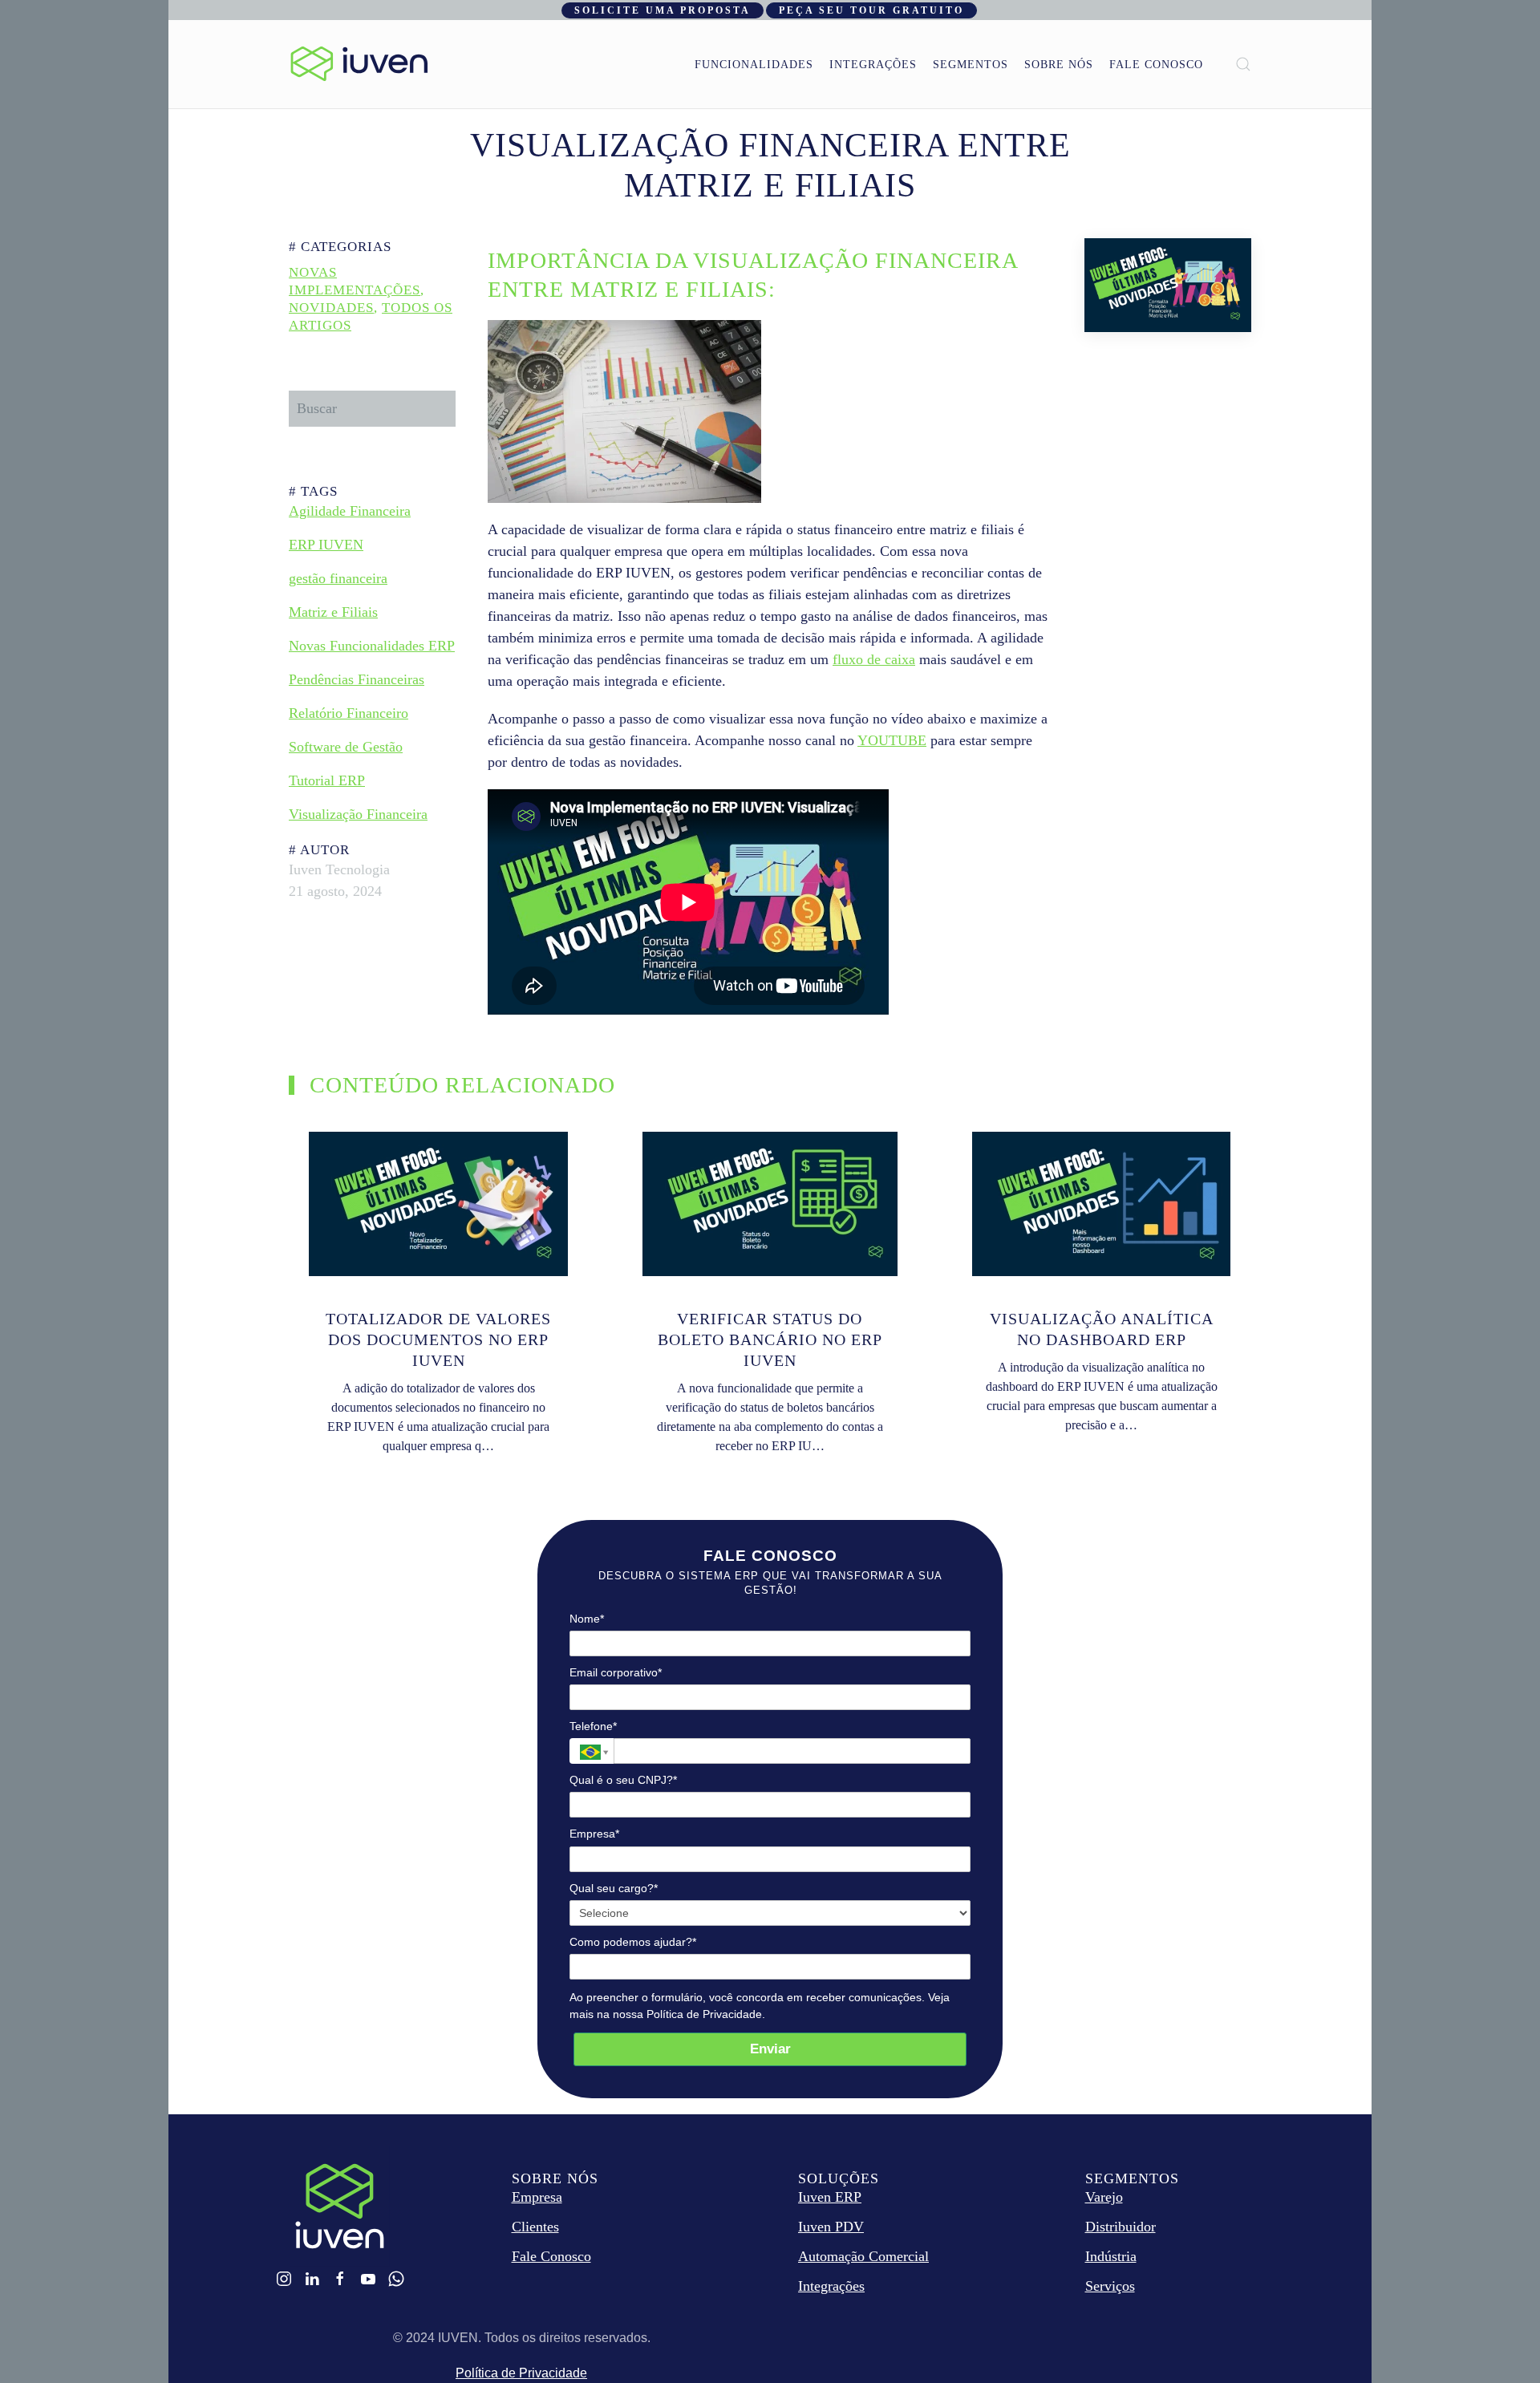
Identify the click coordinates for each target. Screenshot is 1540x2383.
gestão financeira (338, 578)
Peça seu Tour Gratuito (871, 10)
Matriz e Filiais (333, 612)
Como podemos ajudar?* (633, 1942)
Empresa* (594, 1834)
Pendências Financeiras (357, 679)
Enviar (770, 2049)
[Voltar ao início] (359, 64)
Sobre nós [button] (1059, 65)
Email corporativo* (616, 1672)
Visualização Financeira (358, 814)
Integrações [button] (873, 65)
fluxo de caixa (874, 659)
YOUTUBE (892, 740)
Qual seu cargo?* (614, 1888)
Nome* (587, 1619)
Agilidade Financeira (350, 511)
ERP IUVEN (326, 545)
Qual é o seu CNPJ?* (623, 1780)
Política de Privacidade (521, 2373)
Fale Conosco (1156, 65)
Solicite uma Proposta (663, 10)
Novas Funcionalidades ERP (372, 646)
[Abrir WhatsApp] (1500, 2342)
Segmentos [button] (971, 65)
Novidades (331, 308)
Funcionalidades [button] (754, 65)
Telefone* (593, 1726)
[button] (1243, 64)
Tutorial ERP (327, 780)
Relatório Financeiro (349, 713)
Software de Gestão (346, 747)
